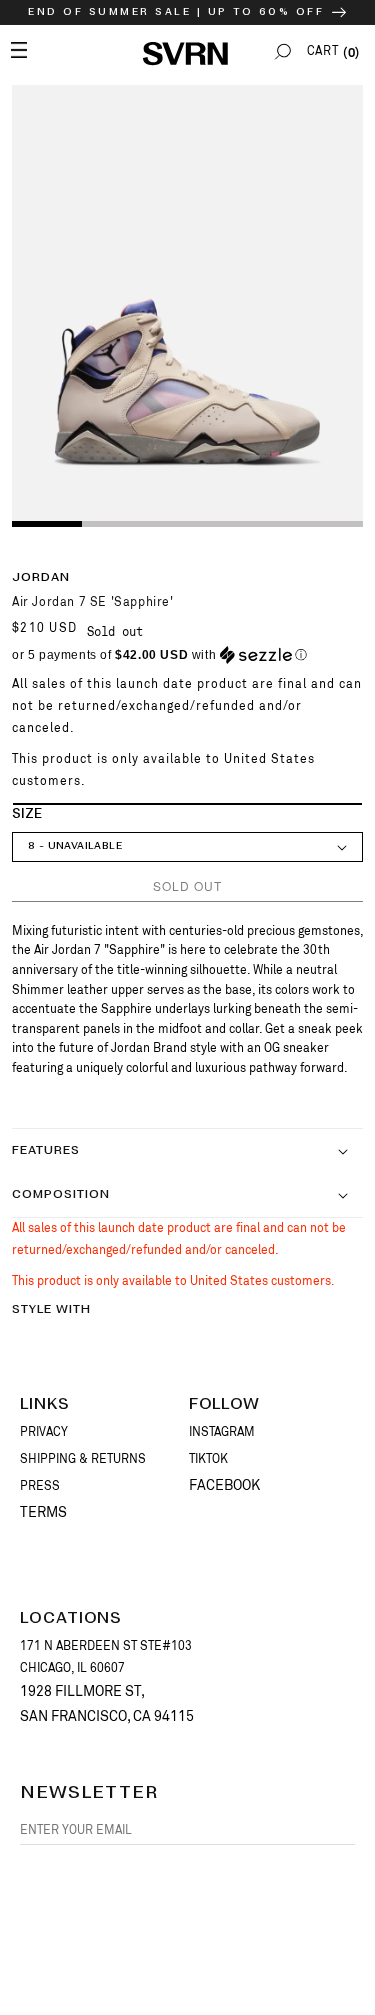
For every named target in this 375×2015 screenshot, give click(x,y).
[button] (283, 51)
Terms (43, 1512)
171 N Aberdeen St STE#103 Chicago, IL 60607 (106, 1657)
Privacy (44, 1432)
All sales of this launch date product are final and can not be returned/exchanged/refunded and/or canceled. (187, 705)
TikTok (208, 1459)
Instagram (222, 1432)
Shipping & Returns (83, 1459)
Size (27, 815)
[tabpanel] (187, 304)
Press (40, 1486)
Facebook (224, 1485)
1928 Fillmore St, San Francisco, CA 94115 (107, 1703)
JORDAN (41, 577)
